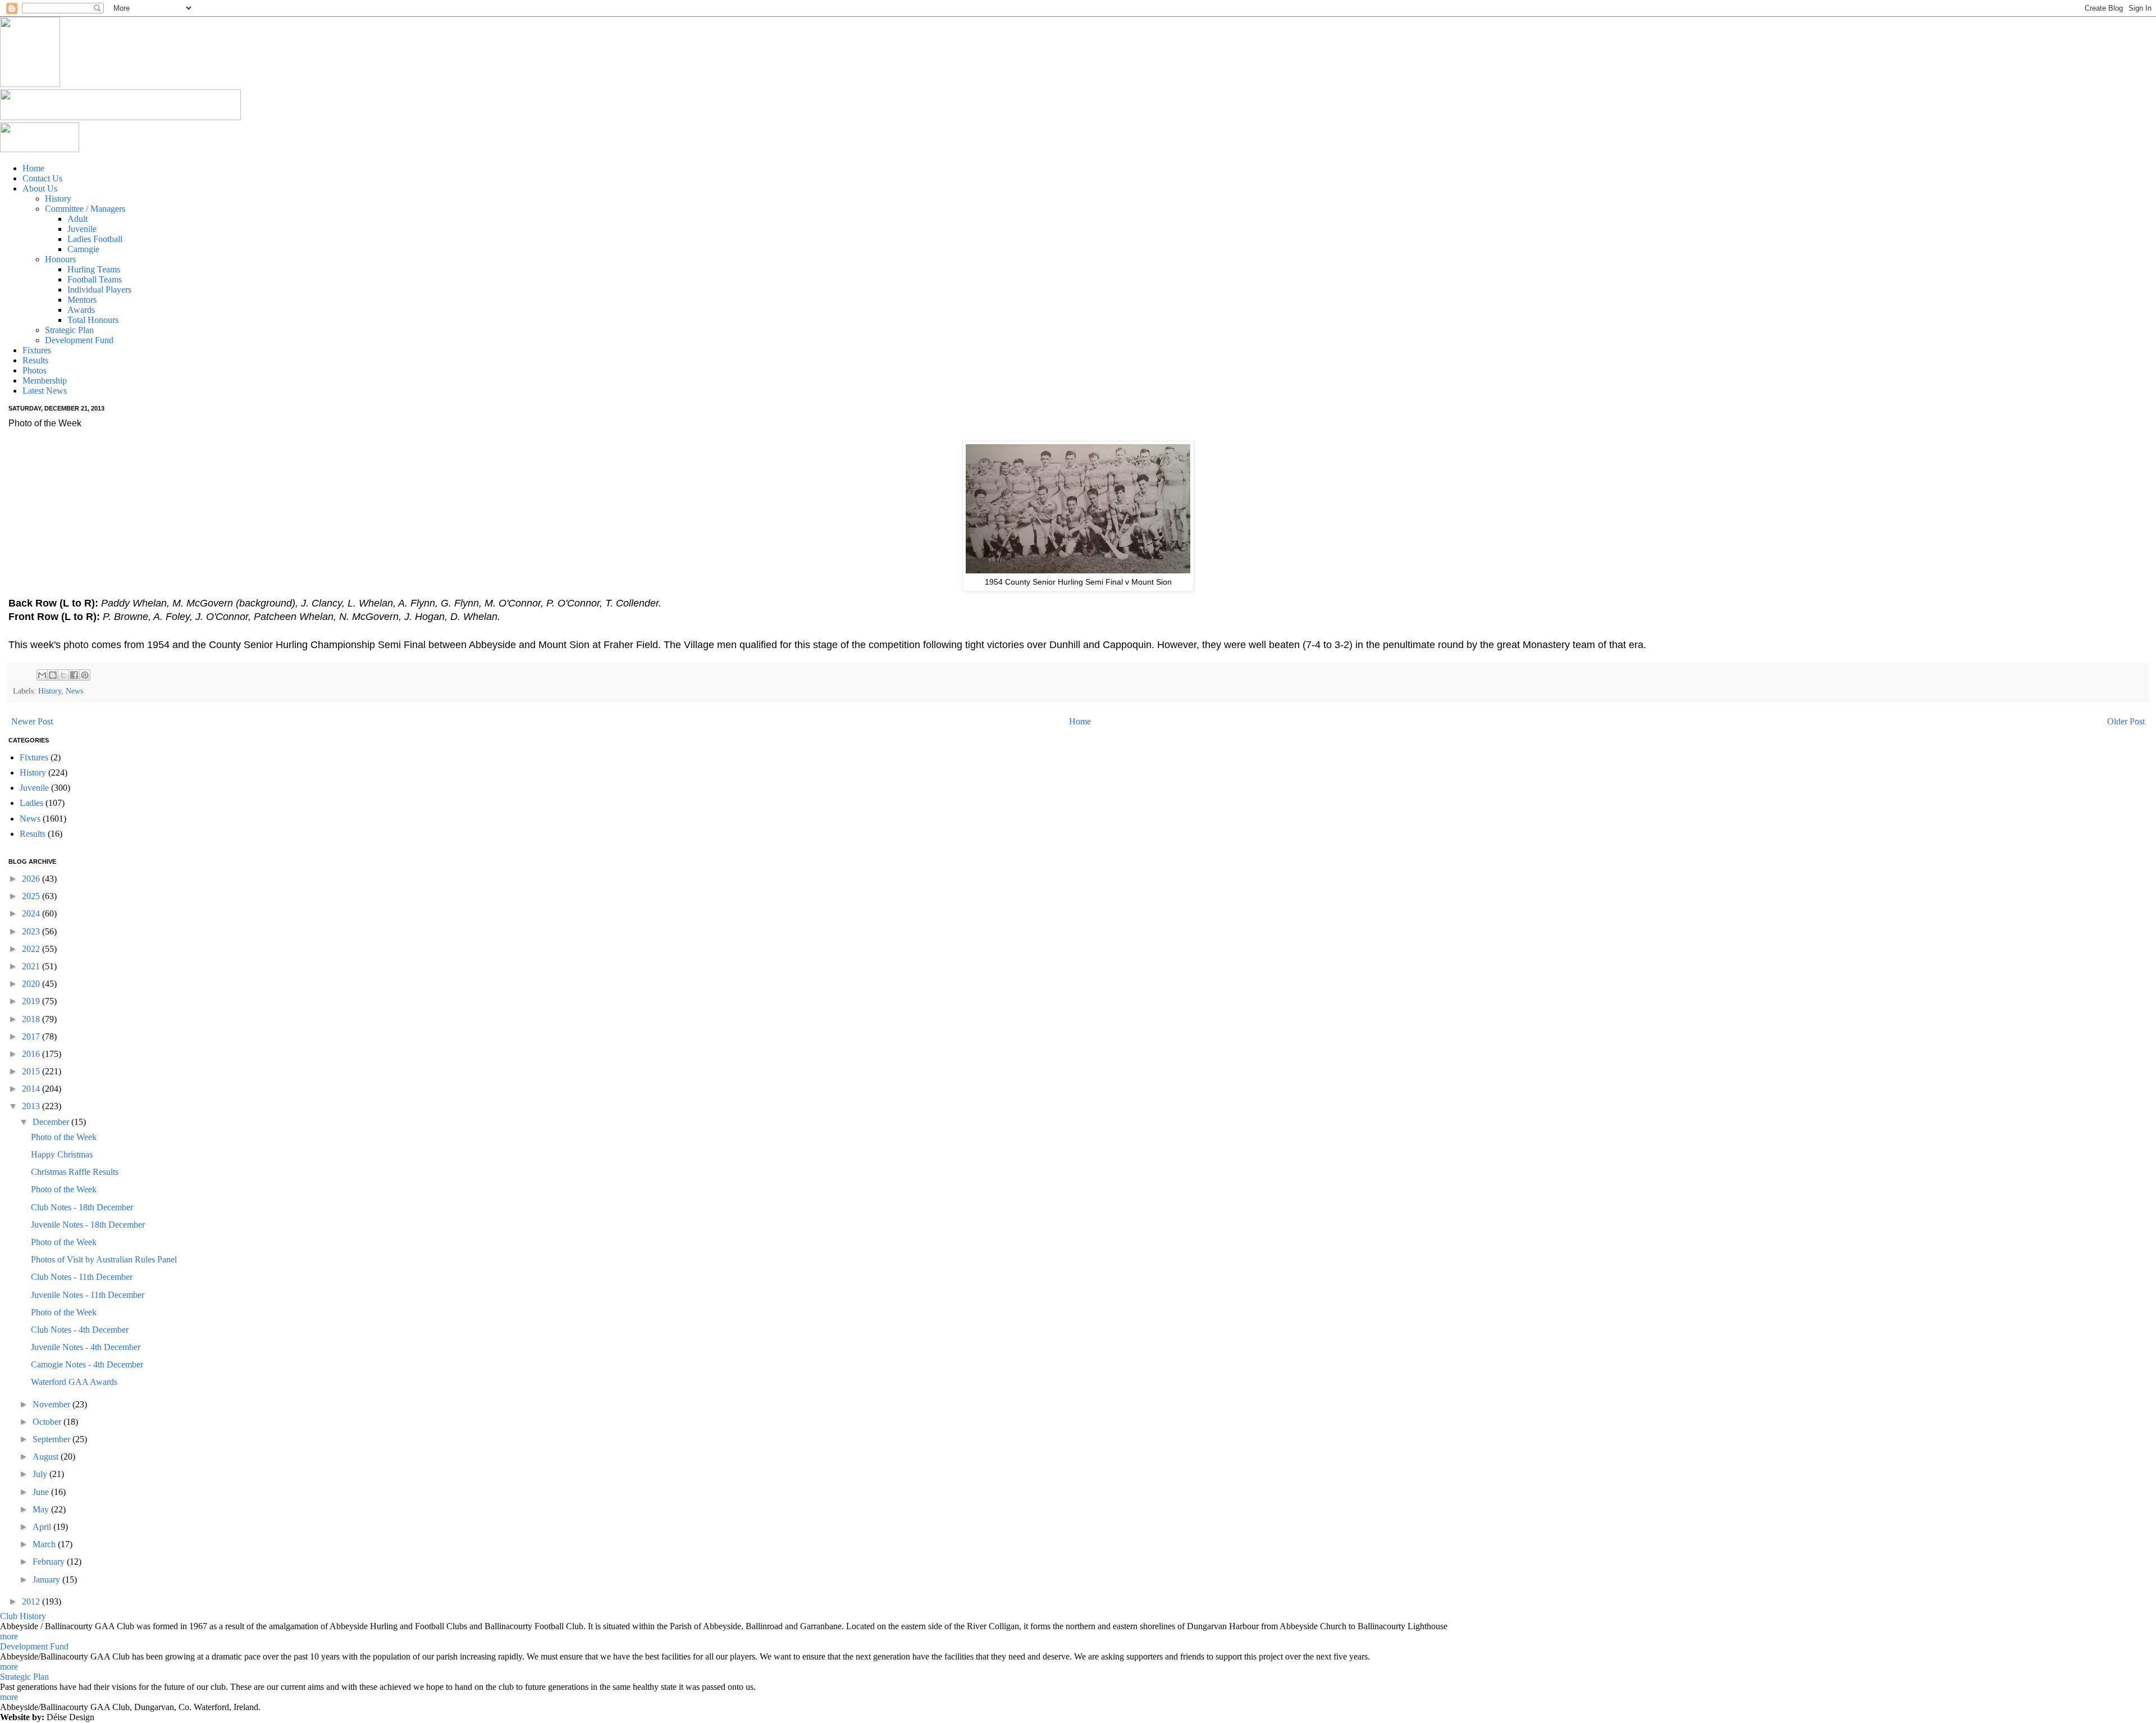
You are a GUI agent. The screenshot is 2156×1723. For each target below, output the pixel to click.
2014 (32, 1089)
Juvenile (34, 788)
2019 (32, 1001)
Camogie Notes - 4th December (87, 1364)
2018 (32, 1019)
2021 (32, 966)
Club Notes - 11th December (82, 1277)
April (43, 1527)
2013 (32, 1106)
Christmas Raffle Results (75, 1172)
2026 (32, 879)
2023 (32, 931)
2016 (32, 1054)
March (45, 1544)
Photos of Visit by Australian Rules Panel (104, 1259)
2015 (32, 1071)
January (47, 1580)
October (48, 1422)
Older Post (2126, 721)
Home (1080, 721)
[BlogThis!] (53, 675)
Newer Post (32, 721)
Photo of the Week (64, 1137)
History (50, 691)
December (52, 1122)
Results (33, 834)
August (47, 1457)
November (52, 1404)
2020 (32, 984)
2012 (32, 1601)
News (74, 691)
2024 (32, 913)
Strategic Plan (24, 1677)
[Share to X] (63, 675)
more (9, 1636)
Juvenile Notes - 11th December (88, 1295)
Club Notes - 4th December (80, 1330)
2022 (32, 949)
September (52, 1439)
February (50, 1562)
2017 (32, 1036)
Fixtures (34, 757)
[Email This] (42, 675)
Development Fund (34, 1646)
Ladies (31, 803)
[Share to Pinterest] (85, 675)
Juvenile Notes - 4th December (86, 1347)
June (42, 1492)
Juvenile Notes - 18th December (88, 1225)
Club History (23, 1616)
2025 (32, 896)
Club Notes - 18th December (82, 1207)
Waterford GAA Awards (74, 1382)
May (42, 1509)
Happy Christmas (62, 1154)
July (41, 1474)
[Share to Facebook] (74, 675)
